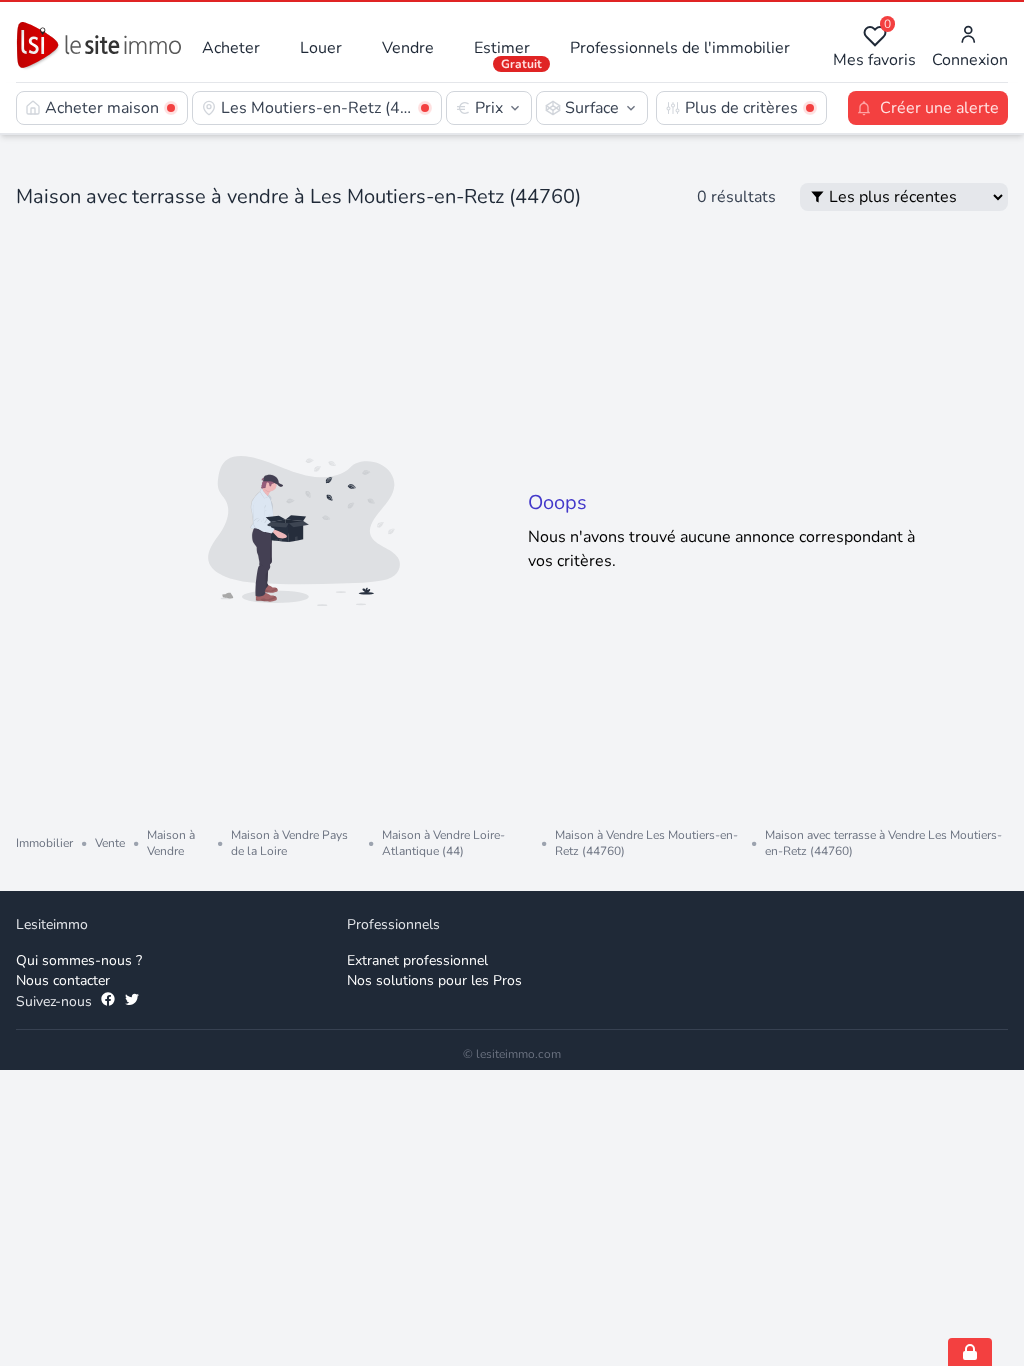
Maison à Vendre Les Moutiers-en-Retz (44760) (646, 843)
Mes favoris (874, 47)
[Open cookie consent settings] (970, 1352)
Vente (110, 843)
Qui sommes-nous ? (79, 960)
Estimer (502, 48)
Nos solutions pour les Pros (434, 980)
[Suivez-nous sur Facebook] (108, 1002)
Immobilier (44, 843)
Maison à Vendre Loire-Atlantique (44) (443, 843)
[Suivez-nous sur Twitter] (132, 1002)
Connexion (970, 60)
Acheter (231, 48)
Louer (321, 48)
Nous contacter (63, 980)
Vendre (408, 48)
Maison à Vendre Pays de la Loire (289, 843)
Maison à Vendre (171, 843)
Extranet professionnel (417, 960)
